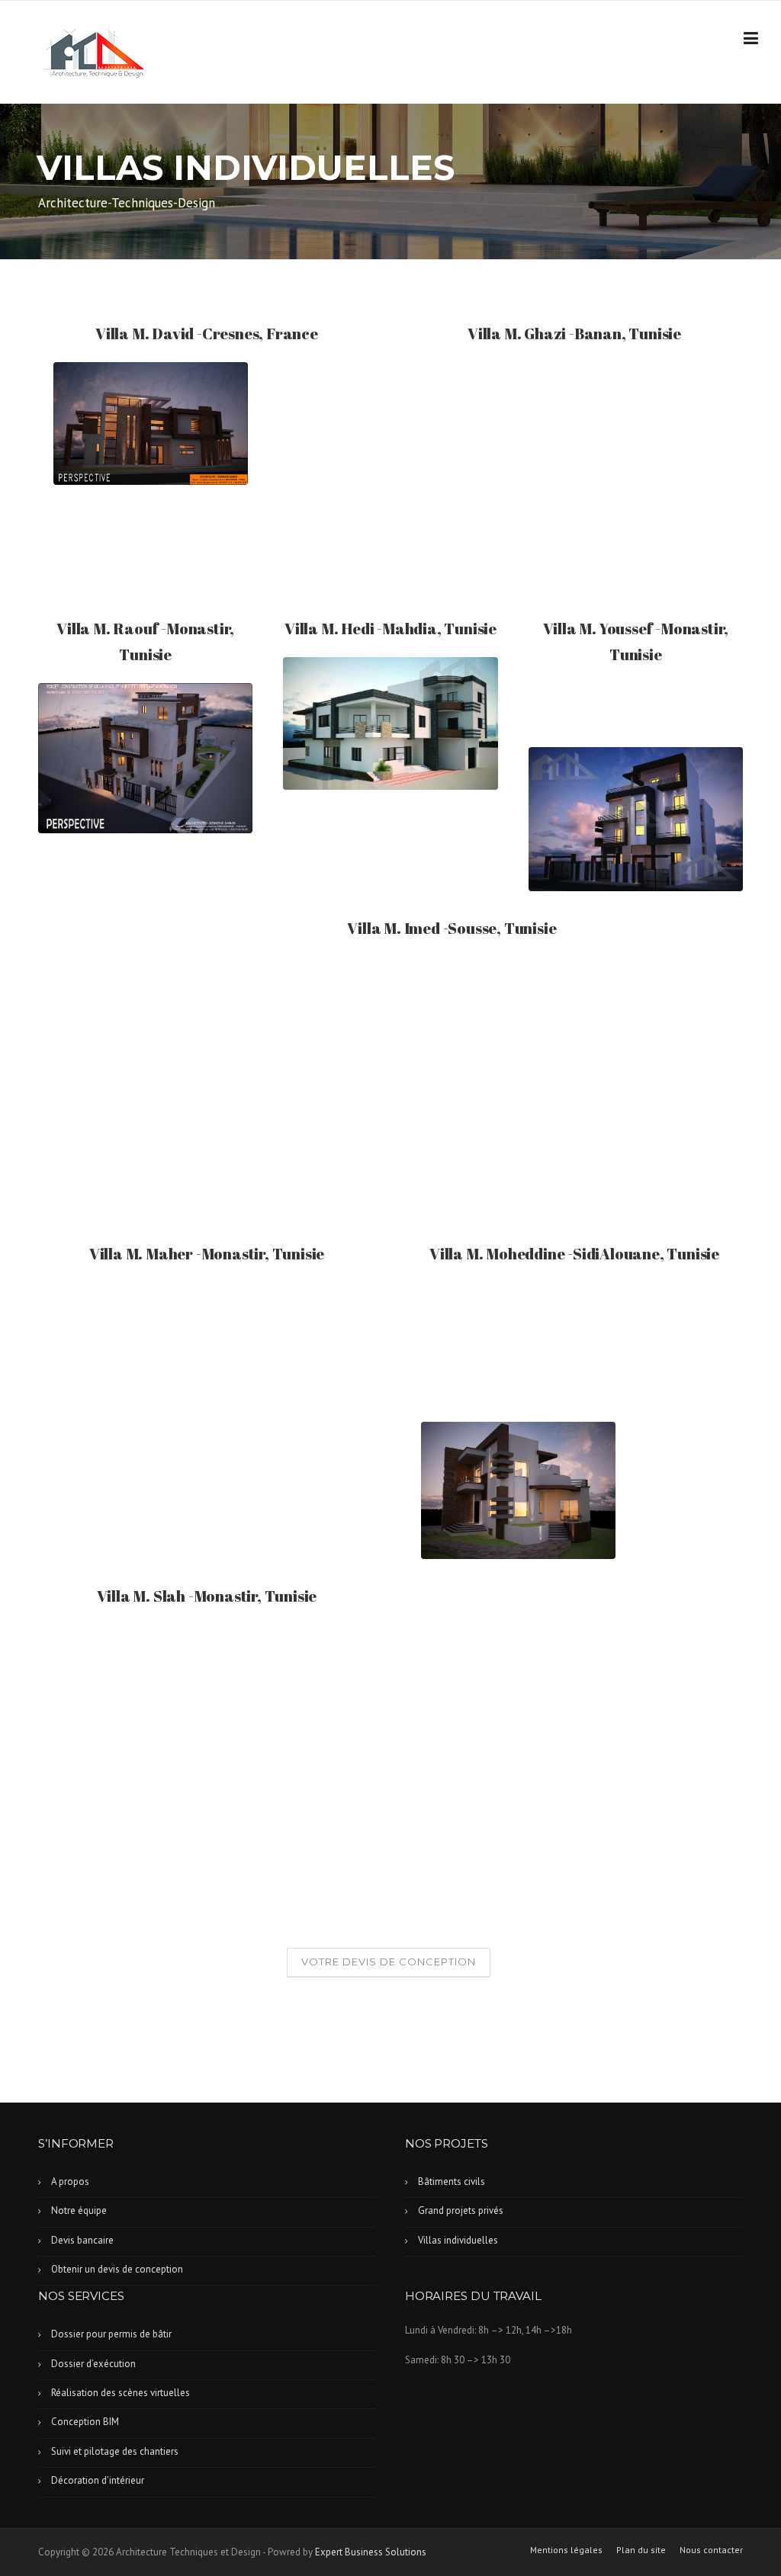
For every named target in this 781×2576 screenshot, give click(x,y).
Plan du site (641, 2550)
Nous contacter (711, 2550)
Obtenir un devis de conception (117, 2269)
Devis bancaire (82, 2240)
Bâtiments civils (452, 2181)
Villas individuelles (458, 2240)
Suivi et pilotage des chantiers (115, 2451)
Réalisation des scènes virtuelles (121, 2393)
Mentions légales (566, 2550)
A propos (70, 2181)
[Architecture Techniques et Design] (93, 53)
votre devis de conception (389, 1962)
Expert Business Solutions (371, 2552)
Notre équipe (79, 2210)
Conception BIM (85, 2422)
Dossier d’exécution (93, 2364)
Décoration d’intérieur (98, 2480)
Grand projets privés (461, 2210)
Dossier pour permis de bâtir (111, 2334)
